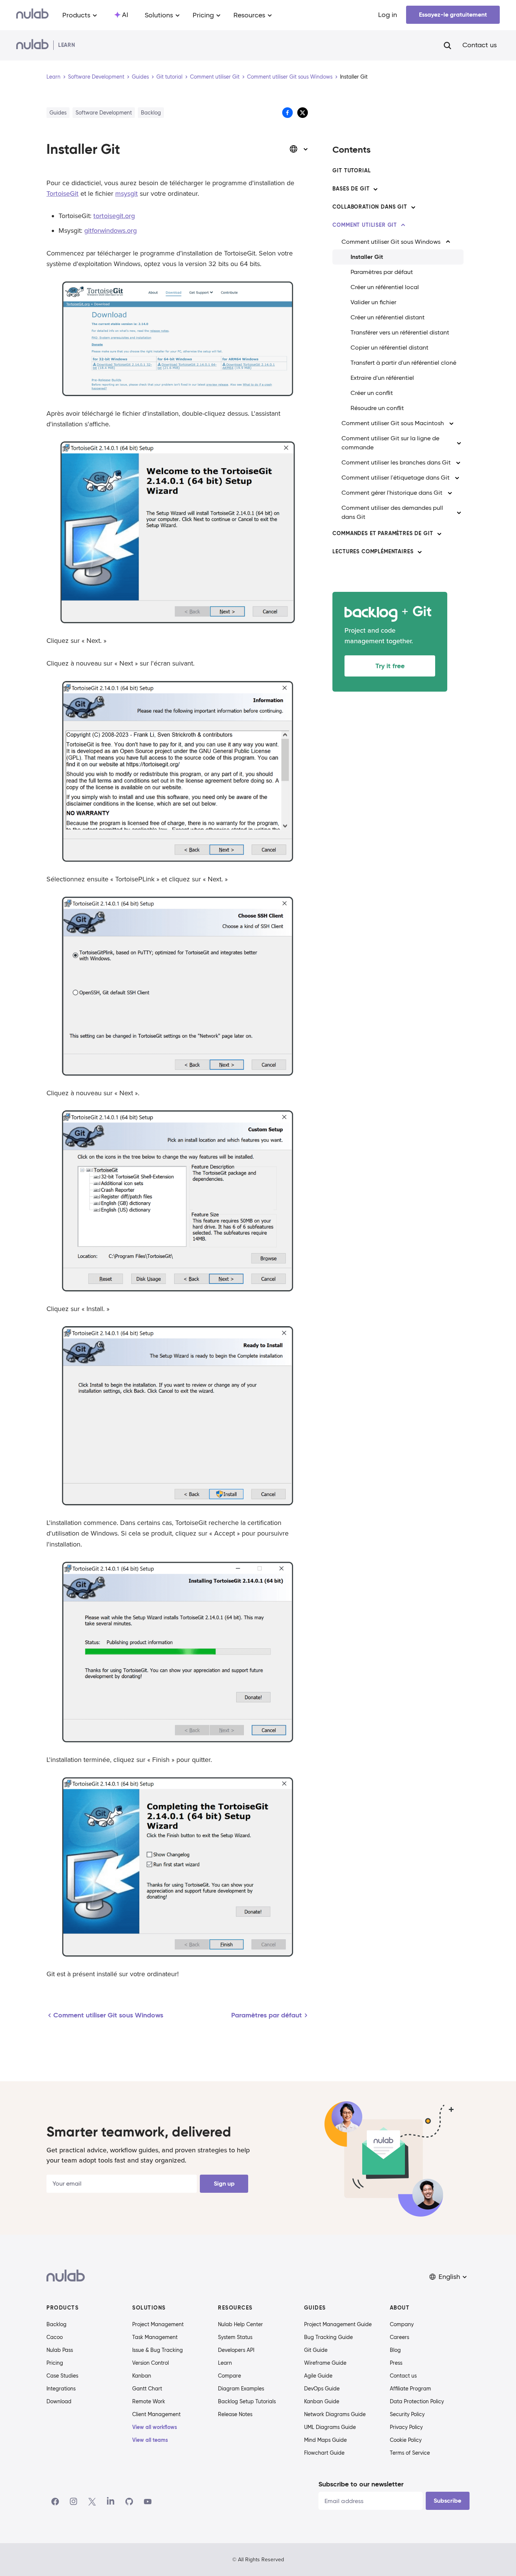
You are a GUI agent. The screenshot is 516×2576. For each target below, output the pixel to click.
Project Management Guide (338, 2324)
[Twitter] (92, 2502)
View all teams (150, 2440)
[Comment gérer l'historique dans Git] (450, 493)
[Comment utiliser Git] (403, 225)
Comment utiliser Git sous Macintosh (393, 423)
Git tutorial (169, 77)
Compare (229, 2376)
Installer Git (367, 257)
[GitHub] (129, 2502)
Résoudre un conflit (377, 408)
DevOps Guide (322, 2389)
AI (125, 15)
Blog (395, 2350)
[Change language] (299, 149)
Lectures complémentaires (373, 551)
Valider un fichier (373, 302)
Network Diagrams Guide (335, 2414)
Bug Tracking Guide (328, 2337)
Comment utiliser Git (215, 77)
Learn (53, 77)
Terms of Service (410, 2453)
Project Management (158, 2324)
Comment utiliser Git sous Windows (290, 77)
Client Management (156, 2414)
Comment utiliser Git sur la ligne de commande (390, 443)
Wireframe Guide (325, 2363)
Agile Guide (318, 2376)
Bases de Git (351, 189)
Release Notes (235, 2414)
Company (402, 2324)
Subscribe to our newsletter (361, 2484)
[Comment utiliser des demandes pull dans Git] (459, 512)
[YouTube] (148, 2502)
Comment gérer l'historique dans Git (392, 493)
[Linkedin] (111, 2502)
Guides (140, 77)
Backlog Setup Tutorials (247, 2401)
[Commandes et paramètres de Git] (439, 534)
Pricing (55, 2363)
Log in (388, 15)
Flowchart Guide (324, 2453)
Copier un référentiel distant (389, 348)
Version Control (151, 2363)
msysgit (127, 194)
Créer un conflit (372, 393)
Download (59, 2401)
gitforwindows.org (110, 231)
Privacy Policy (406, 2427)
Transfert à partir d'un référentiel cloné (403, 363)
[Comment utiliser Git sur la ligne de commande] (459, 443)
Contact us (480, 45)
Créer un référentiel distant (388, 317)
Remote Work (149, 2401)
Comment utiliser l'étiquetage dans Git (395, 478)
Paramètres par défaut (382, 272)
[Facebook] (55, 2502)
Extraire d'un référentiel (382, 378)
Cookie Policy (406, 2440)
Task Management (155, 2337)
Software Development (96, 77)
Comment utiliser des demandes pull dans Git (392, 512)
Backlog (56, 2324)
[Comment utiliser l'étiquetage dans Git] (457, 478)
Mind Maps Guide (325, 2440)
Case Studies (62, 2376)
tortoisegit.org (114, 216)
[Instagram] (74, 2502)
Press (396, 2363)
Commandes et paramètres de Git (383, 533)
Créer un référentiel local (385, 287)
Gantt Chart (147, 2389)
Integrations (61, 2389)
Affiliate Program (410, 2389)
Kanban (142, 2376)
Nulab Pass (60, 2350)
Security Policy (407, 2414)
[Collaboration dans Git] (413, 207)
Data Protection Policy (417, 2401)
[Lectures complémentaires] (420, 552)
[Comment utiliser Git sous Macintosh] (451, 423)
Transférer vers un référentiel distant (400, 332)
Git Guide (316, 2350)
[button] (449, 2277)
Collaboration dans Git (370, 207)
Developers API (236, 2350)
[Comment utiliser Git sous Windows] (448, 242)
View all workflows (155, 2427)
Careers (399, 2337)
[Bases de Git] (375, 189)
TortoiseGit (63, 194)
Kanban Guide (322, 2401)
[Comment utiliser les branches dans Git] (458, 463)
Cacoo (55, 2337)
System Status (235, 2337)
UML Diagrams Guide (330, 2427)
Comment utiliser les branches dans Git (396, 462)
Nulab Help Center (240, 2324)
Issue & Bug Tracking (158, 2350)
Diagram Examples (241, 2389)
